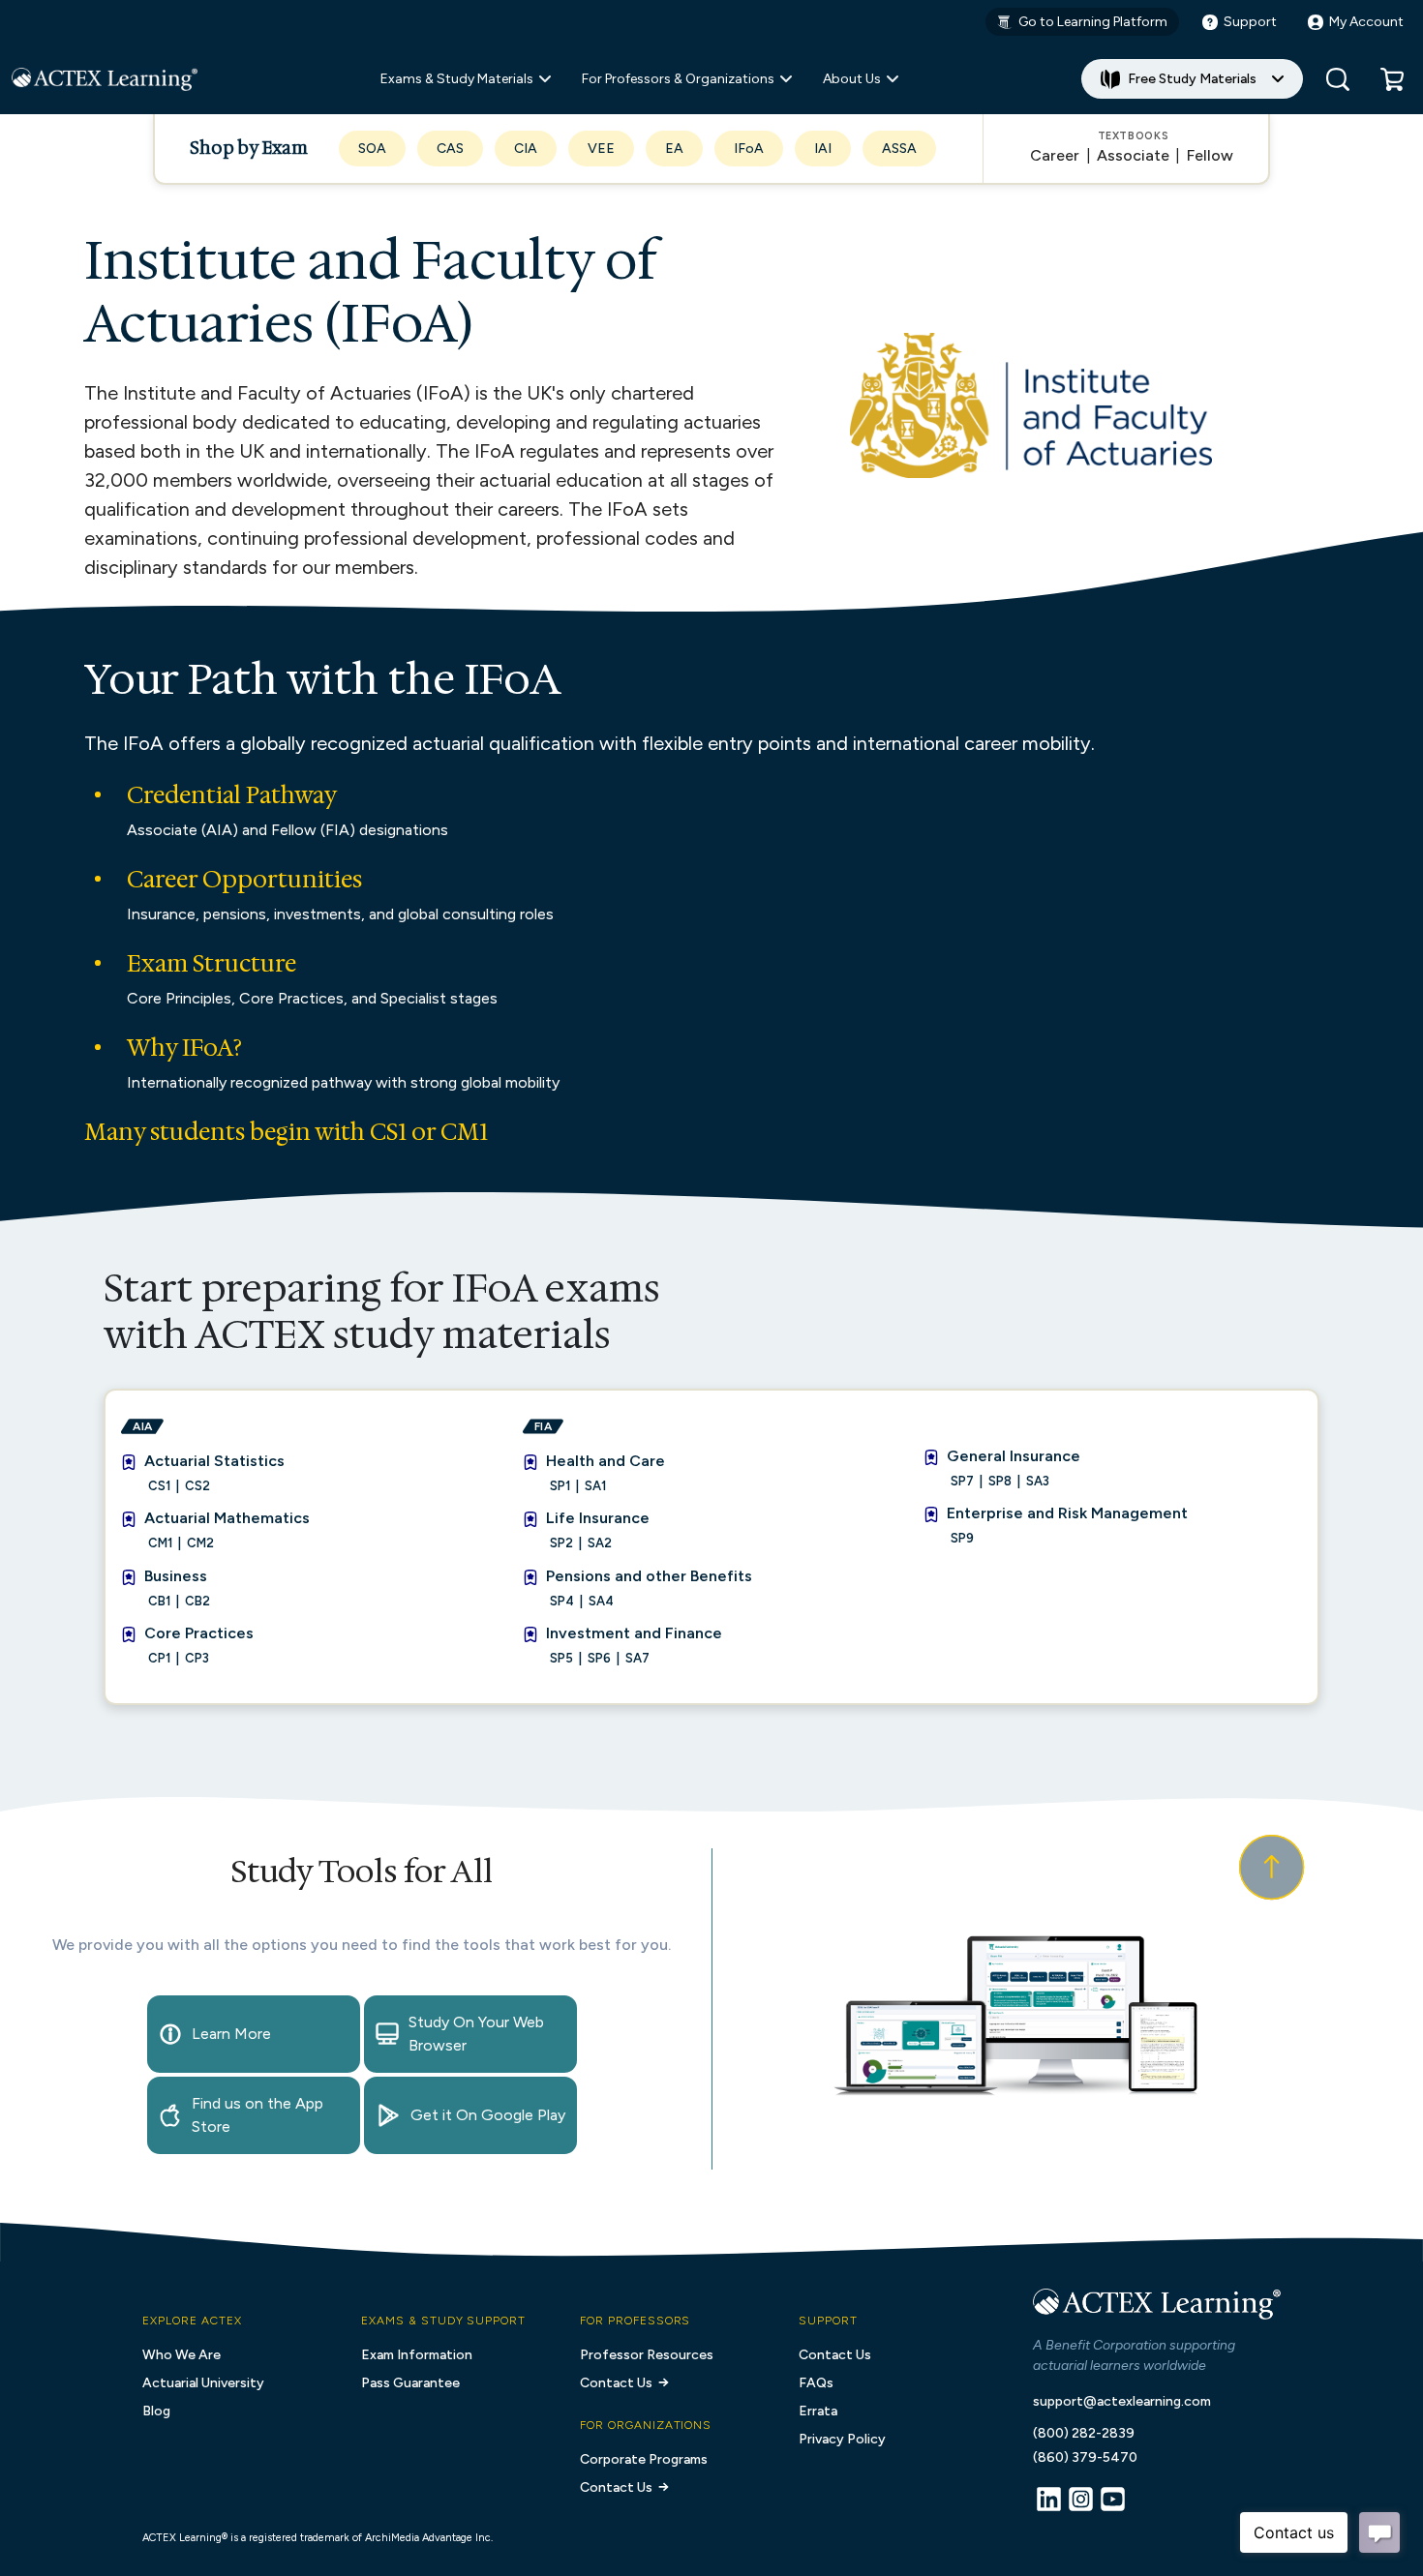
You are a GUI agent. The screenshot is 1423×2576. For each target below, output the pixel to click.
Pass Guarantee (410, 2383)
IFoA (749, 149)
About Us (852, 79)
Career (1055, 155)
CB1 (159, 1601)
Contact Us (616, 2383)
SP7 (962, 1481)
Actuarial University (203, 2383)
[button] (1392, 79)
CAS (450, 149)
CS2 (197, 1486)
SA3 (1038, 1481)
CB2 (197, 1601)
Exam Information (417, 2355)
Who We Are (182, 2355)
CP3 (197, 1658)
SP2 (561, 1543)
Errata (818, 2411)
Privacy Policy (842, 2439)
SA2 (600, 1543)
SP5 (561, 1658)
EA (674, 149)
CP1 (159, 1658)
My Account (1366, 22)
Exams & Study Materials (457, 79)
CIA (526, 149)
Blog (156, 2411)
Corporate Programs (644, 2459)
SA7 (637, 1658)
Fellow (1210, 155)
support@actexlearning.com (1122, 2401)
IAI (823, 149)
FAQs (816, 2383)
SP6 (599, 1658)
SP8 (1000, 1481)
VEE (601, 149)
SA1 (595, 1486)
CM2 (200, 1543)
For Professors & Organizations (678, 79)
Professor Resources (647, 2355)
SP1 (560, 1486)
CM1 (160, 1543)
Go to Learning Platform (1093, 22)
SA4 (601, 1601)
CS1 (159, 1486)
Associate (1133, 155)
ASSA (899, 149)
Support (1250, 22)
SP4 (562, 1601)
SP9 (962, 1538)
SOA (372, 149)
